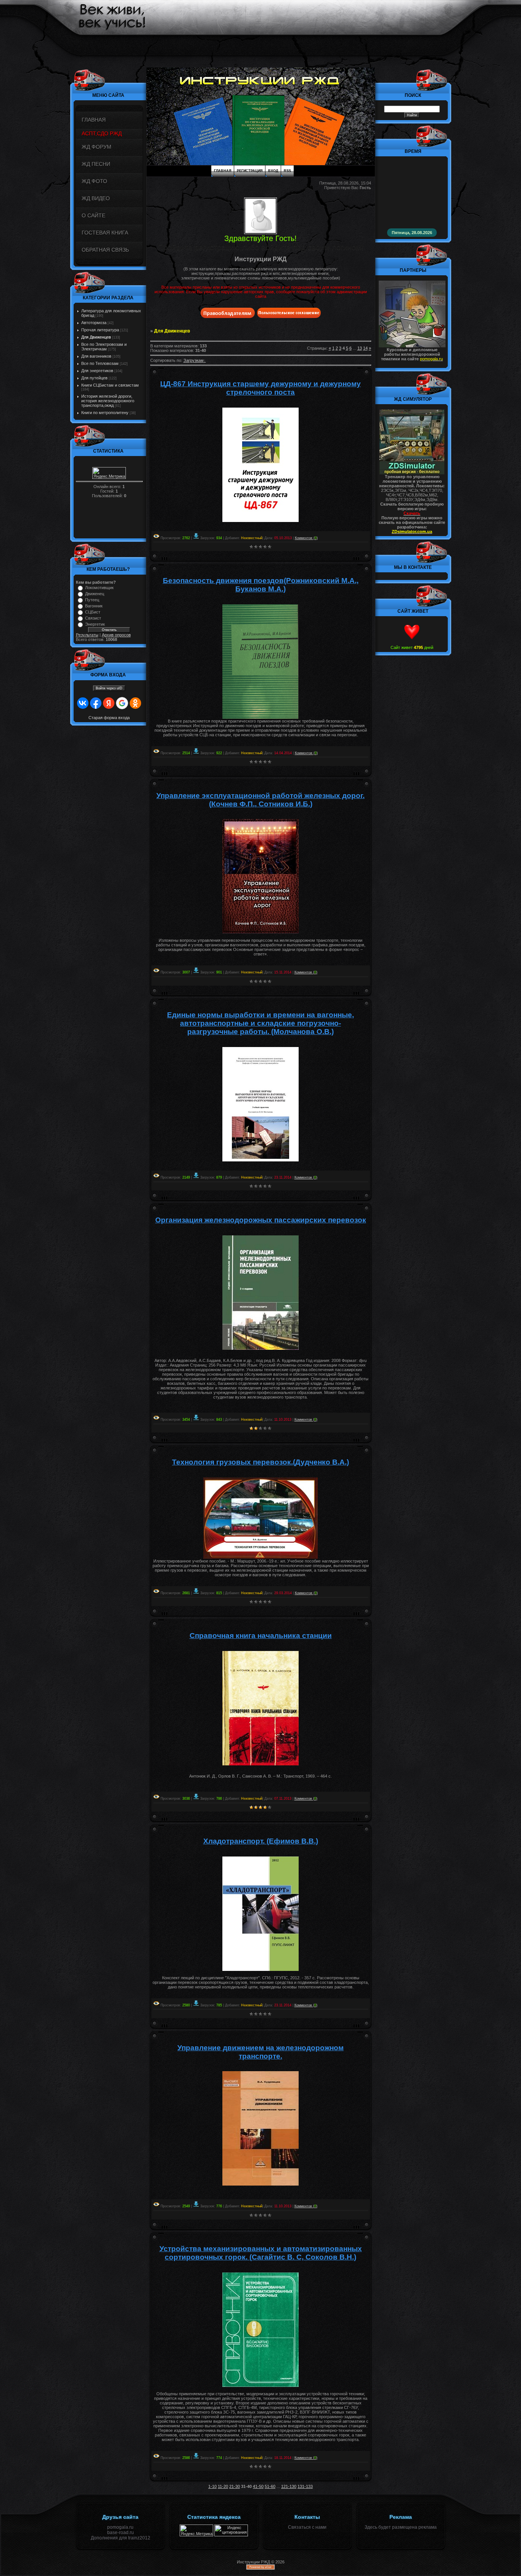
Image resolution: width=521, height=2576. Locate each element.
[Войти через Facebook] (96, 703)
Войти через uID (109, 688)
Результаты (87, 635)
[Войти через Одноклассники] (135, 703)
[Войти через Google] (122, 703)
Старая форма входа (109, 718)
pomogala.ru (120, 2527)
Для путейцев (94, 378)
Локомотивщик (99, 588)
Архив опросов (116, 635)
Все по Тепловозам (100, 363)
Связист (93, 618)
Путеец (92, 600)
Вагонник (94, 606)
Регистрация (250, 171)
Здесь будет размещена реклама (401, 2527)
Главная (223, 171)
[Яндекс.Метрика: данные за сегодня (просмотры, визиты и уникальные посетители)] (109, 473)
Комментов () (306, 538)
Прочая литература (100, 330)
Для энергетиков (97, 371)
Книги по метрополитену (105, 413)
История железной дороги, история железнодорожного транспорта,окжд (108, 401)
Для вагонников (96, 356)
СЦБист (93, 612)
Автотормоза (94, 323)
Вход (273, 171)
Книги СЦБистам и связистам (110, 385)
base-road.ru (121, 2533)
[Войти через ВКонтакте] (83, 703)
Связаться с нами (307, 2527)
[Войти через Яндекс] (109, 703)
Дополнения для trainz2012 (121, 2538)
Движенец (95, 594)
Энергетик (95, 624)
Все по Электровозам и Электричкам (104, 347)
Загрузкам (194, 360)
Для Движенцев (96, 337)
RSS (287, 171)
